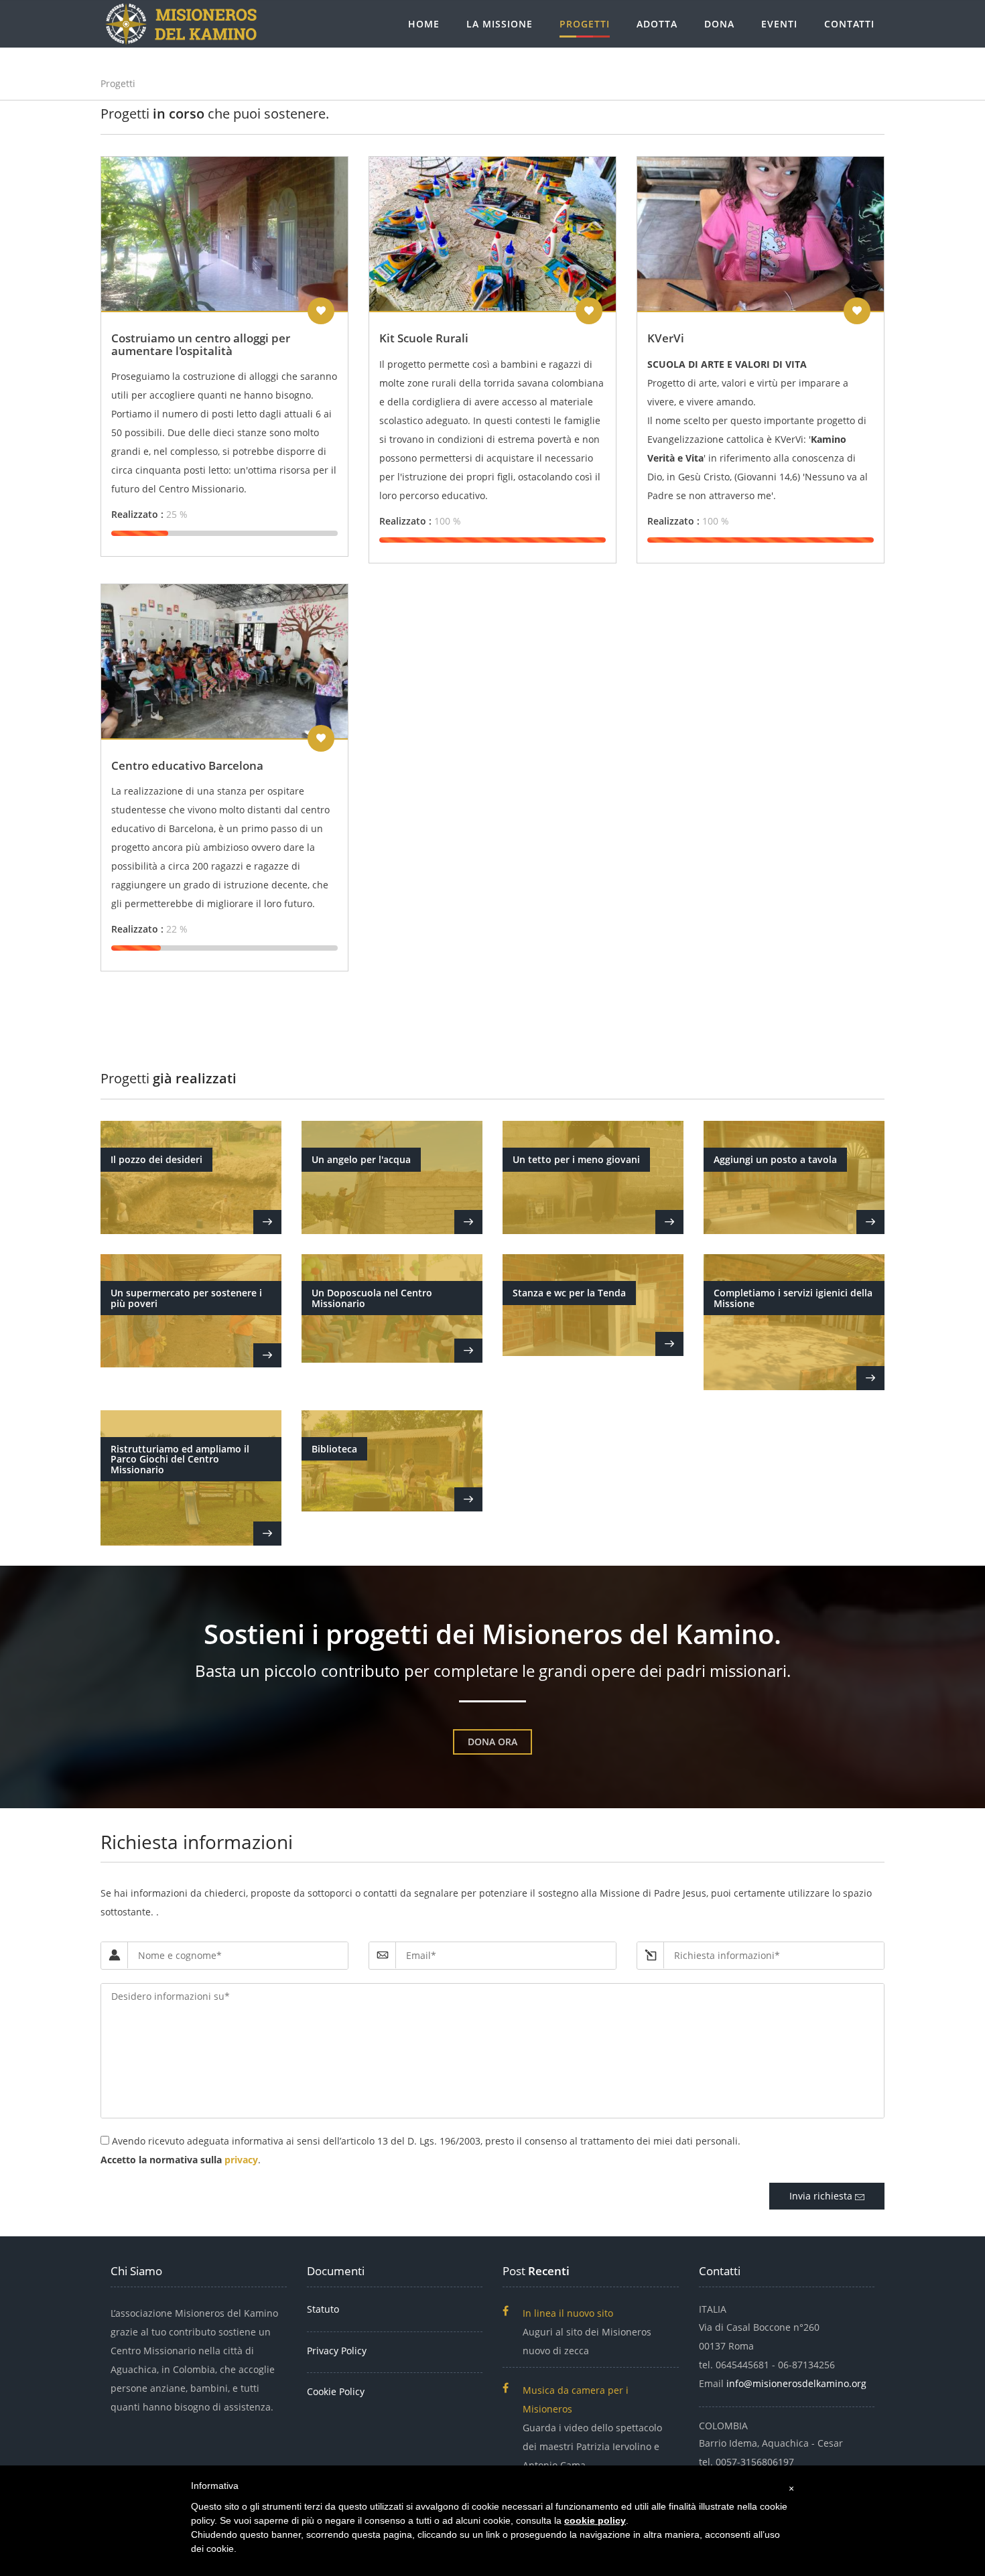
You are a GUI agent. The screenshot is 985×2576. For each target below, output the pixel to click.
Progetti (585, 24)
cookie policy (595, 2520)
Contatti (849, 24)
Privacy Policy (337, 2351)
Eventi (779, 24)
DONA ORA (492, 1742)
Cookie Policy (336, 2391)
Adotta (657, 24)
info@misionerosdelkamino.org (796, 2383)
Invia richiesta (822, 2196)
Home (424, 24)
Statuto (323, 2309)
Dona (719, 24)
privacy (241, 2160)
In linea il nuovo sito (568, 2313)
